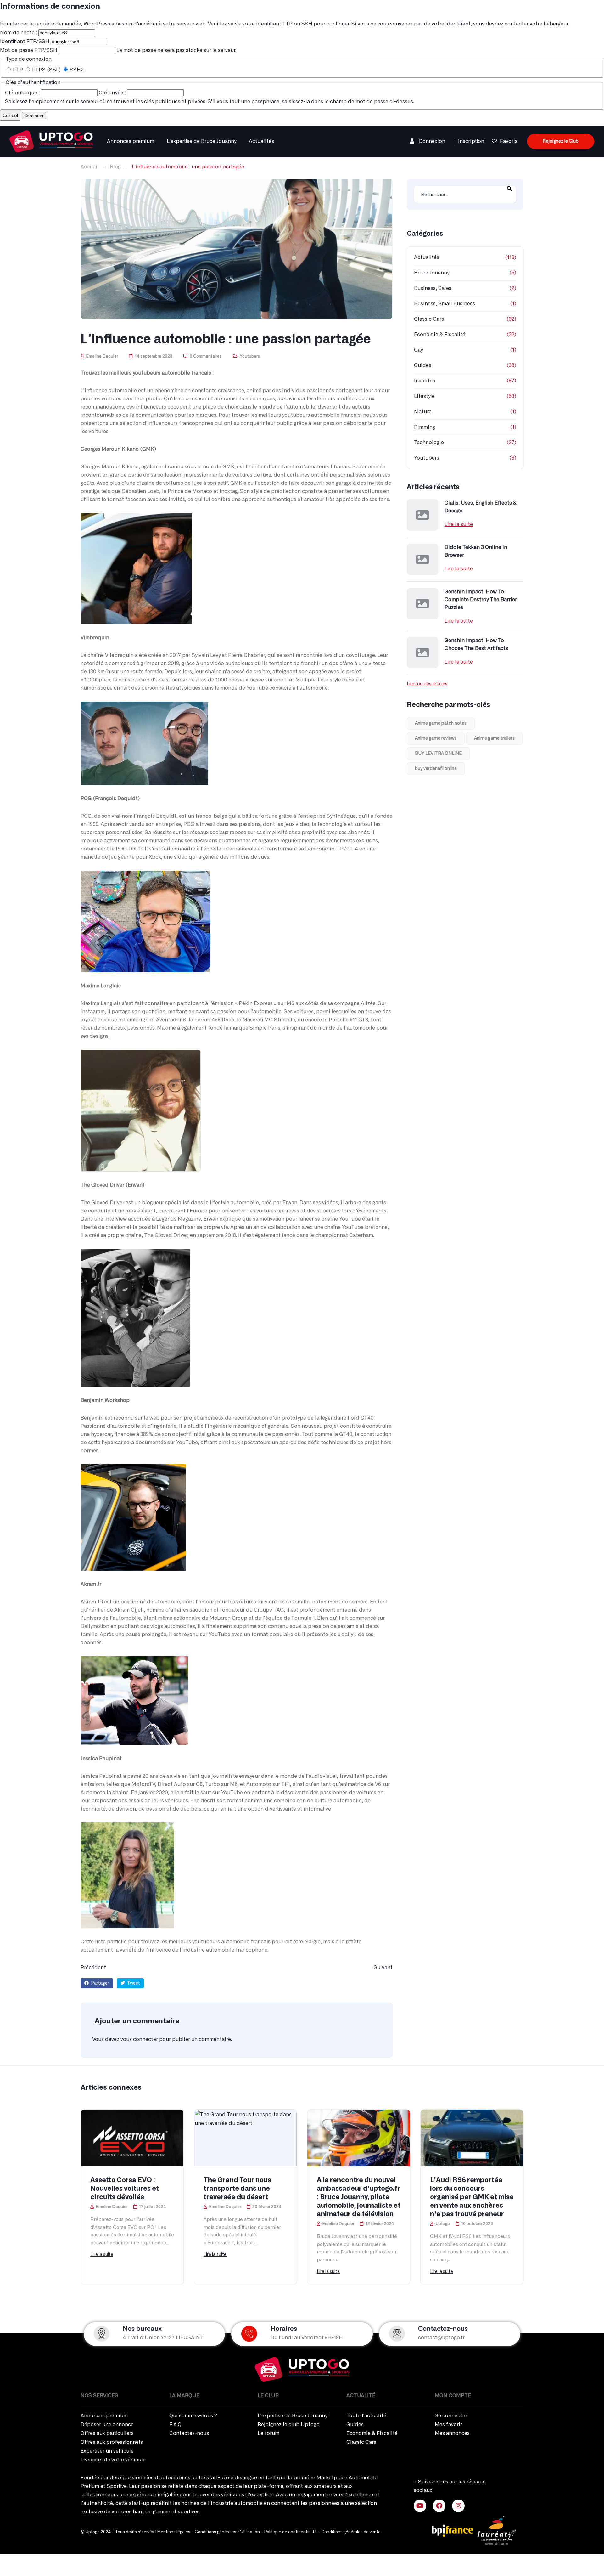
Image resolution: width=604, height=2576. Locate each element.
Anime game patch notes (441, 723)
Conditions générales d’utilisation (227, 2532)
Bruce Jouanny (432, 273)
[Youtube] (420, 2506)
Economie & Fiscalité (440, 335)
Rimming (425, 427)
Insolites (425, 381)
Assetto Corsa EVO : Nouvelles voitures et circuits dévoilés (125, 2189)
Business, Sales (433, 288)
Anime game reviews (436, 738)
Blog (115, 167)
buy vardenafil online (436, 769)
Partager (100, 1983)
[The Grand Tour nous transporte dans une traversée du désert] (245, 2138)
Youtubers (250, 356)
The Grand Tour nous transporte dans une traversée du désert (237, 2189)
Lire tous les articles (427, 684)
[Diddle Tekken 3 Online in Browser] (422, 559)
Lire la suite (459, 524)
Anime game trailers (494, 738)
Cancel (10, 115)
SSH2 (76, 70)
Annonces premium (131, 141)
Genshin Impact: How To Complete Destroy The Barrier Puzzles (481, 600)
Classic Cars (429, 319)
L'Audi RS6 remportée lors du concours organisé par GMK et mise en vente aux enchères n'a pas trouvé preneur (472, 2197)
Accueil (90, 167)
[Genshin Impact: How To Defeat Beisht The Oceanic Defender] (51, 140)
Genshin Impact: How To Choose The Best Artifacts (476, 644)
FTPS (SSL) (46, 70)
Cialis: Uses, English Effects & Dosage (481, 507)
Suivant (383, 1968)
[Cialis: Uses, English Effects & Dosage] (422, 515)
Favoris (509, 141)
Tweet (133, 1983)
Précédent (93, 1968)
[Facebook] (439, 2506)
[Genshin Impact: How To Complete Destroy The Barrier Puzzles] (422, 604)
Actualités (261, 141)
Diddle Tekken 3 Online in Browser (476, 551)
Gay (418, 350)
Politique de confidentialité (291, 2532)
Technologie (429, 443)
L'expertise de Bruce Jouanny (201, 141)
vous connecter (139, 2039)
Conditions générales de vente (351, 2532)
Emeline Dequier (102, 356)
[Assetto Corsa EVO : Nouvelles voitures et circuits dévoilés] (132, 2138)
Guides (423, 365)
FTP (18, 70)
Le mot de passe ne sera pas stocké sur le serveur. (118, 50)
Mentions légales (174, 2532)
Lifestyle (424, 396)
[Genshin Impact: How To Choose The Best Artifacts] (422, 652)
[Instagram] (458, 2506)
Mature (423, 412)
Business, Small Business (445, 304)
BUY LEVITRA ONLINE (438, 754)
